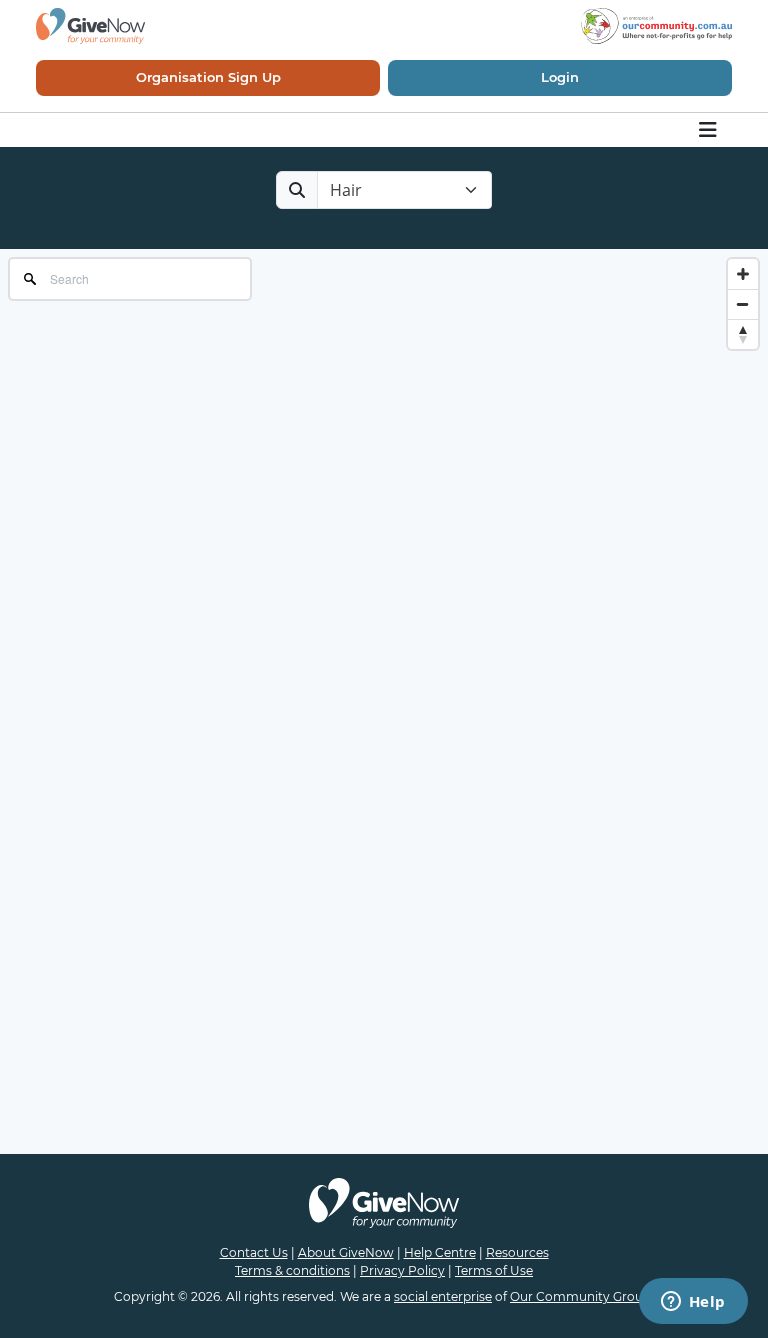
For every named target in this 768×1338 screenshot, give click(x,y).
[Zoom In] (743, 274)
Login (560, 77)
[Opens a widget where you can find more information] (693, 1303)
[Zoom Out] (743, 304)
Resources (517, 1252)
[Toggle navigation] (709, 130)
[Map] (384, 449)
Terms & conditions (292, 1270)
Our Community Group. (582, 1296)
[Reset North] (743, 334)
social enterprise (443, 1296)
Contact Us (254, 1252)
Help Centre (440, 1252)
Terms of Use (494, 1270)
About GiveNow (346, 1252)
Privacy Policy (402, 1270)
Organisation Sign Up (208, 77)
